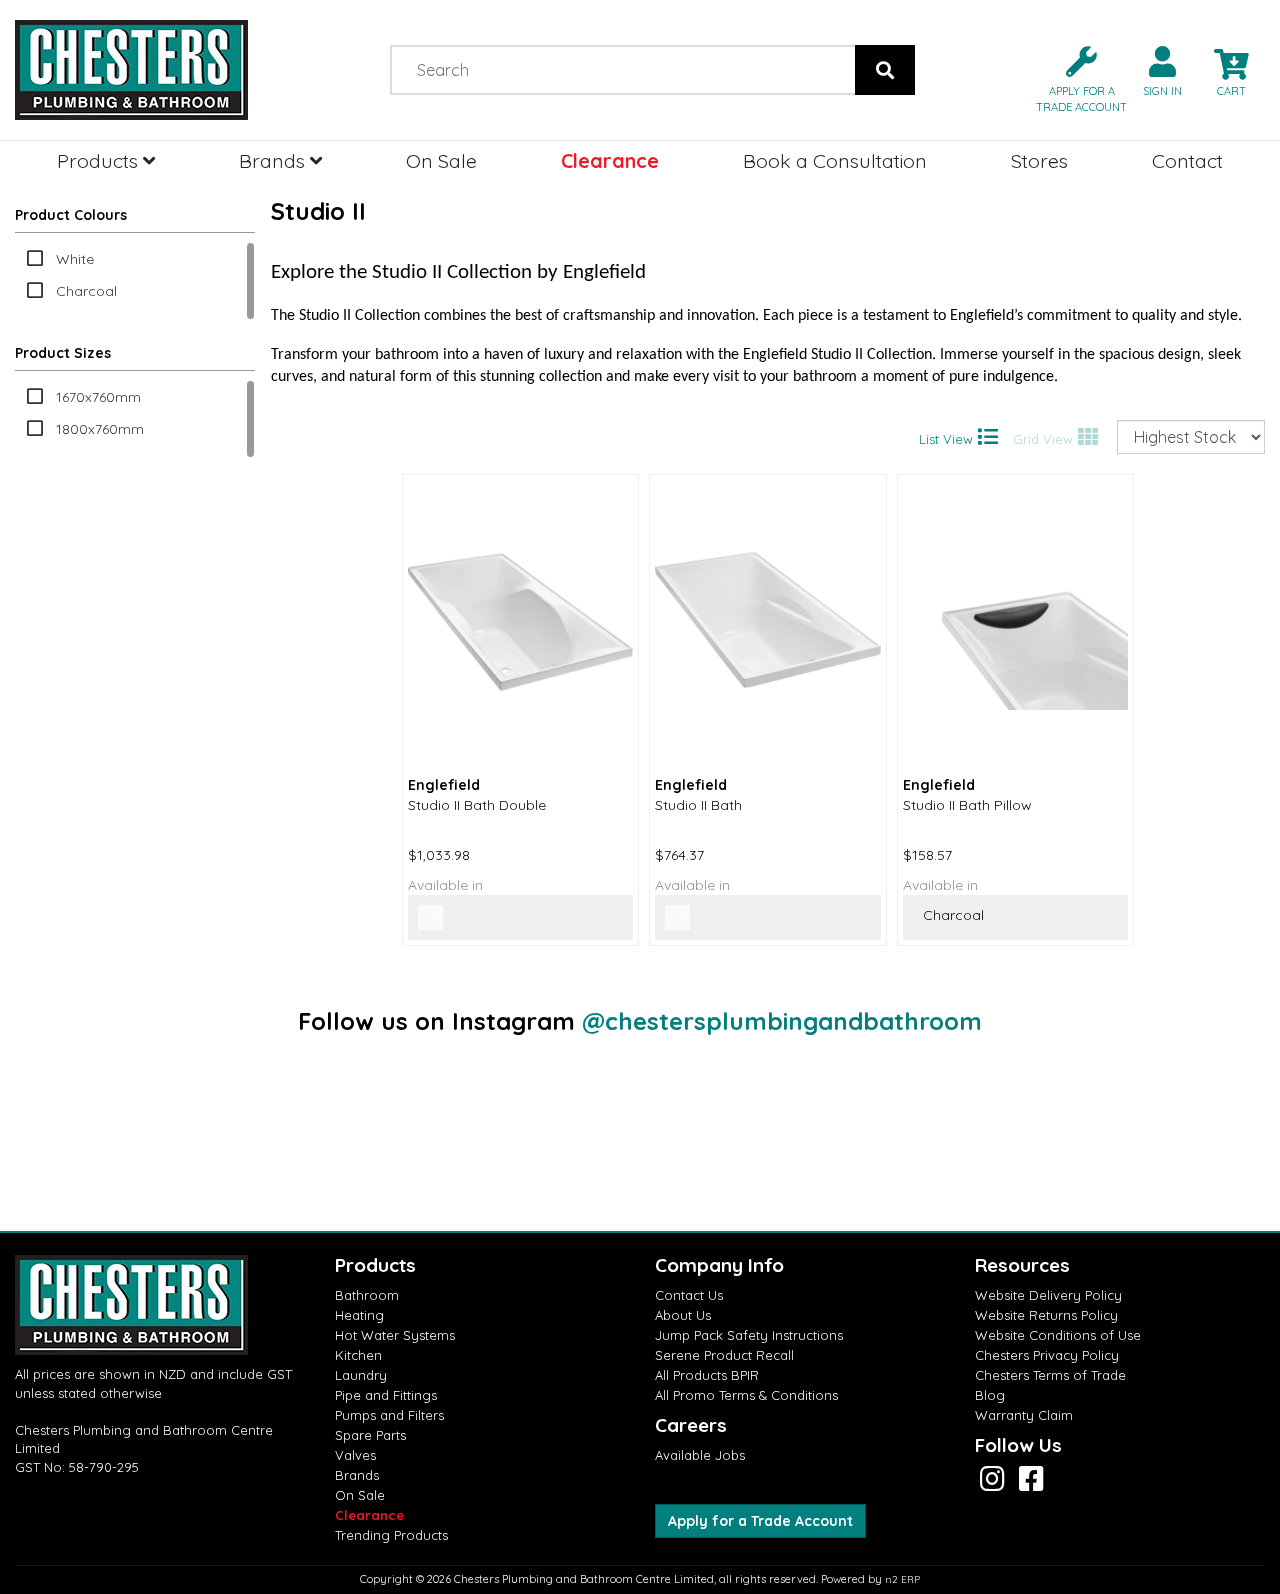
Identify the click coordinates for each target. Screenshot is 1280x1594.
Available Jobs (700, 1455)
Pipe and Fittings (386, 1395)
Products (100, 160)
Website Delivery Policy (1048, 1295)
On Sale (441, 160)
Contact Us (689, 1295)
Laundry (361, 1375)
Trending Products (391, 1535)
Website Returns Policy (1046, 1315)
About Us (683, 1315)
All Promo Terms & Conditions (746, 1395)
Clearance (610, 160)
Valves (355, 1455)
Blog (990, 1395)
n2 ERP (902, 1579)
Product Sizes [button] (63, 353)
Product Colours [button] (71, 215)
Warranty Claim (1024, 1415)
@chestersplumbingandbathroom (782, 1021)
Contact (1187, 160)
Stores (1039, 160)
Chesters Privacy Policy (1047, 1355)
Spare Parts (370, 1435)
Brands (274, 160)
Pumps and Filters (389, 1415)
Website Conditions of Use (1058, 1335)
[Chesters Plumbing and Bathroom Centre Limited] (160, 70)
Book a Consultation (835, 160)
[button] (1073, 77)
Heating (359, 1315)
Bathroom (367, 1295)
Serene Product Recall (724, 1355)
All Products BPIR (707, 1375)
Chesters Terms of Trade (1050, 1375)
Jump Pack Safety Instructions (749, 1335)
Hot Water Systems (395, 1335)
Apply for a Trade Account (760, 1521)
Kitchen (358, 1355)
